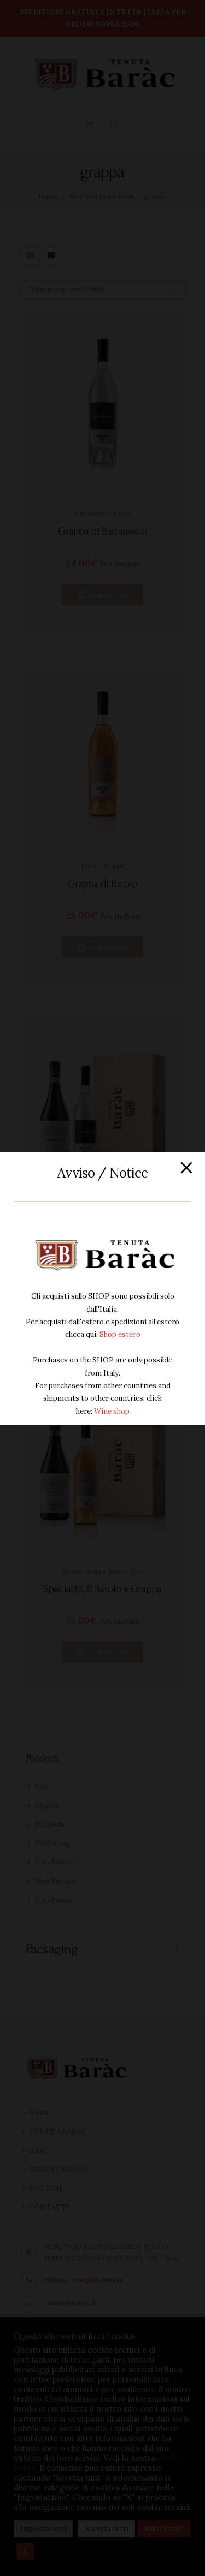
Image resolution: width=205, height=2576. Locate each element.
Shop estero (120, 1334)
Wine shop (112, 1411)
